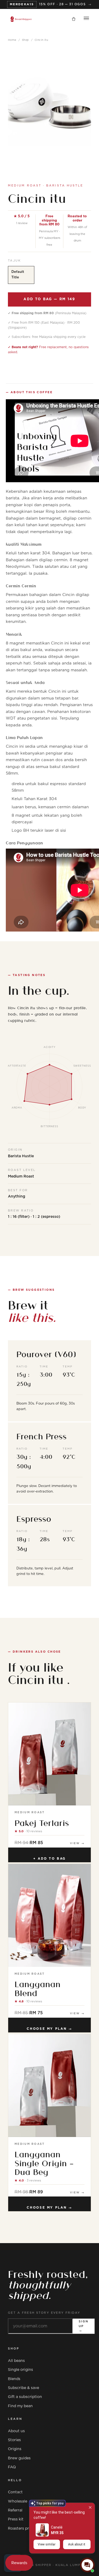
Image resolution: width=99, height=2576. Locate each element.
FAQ (12, 2467)
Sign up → (84, 2326)
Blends (14, 2379)
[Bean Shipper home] (21, 19)
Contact (15, 2492)
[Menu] (86, 19)
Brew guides (19, 2458)
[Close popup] (90, 2507)
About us (16, 2431)
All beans (16, 2361)
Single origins (20, 2370)
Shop (25, 40)
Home (12, 40)
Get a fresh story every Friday (44, 2313)
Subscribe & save (23, 2388)
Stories (14, 2440)
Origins (15, 2449)
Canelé (57, 2527)
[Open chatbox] (87, 2565)
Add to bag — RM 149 (49, 299)
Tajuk (14, 261)
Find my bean (20, 2406)
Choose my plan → (49, 2029)
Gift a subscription (25, 2397)
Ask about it (77, 2544)
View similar (47, 2544)
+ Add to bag (49, 1859)
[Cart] (74, 19)
